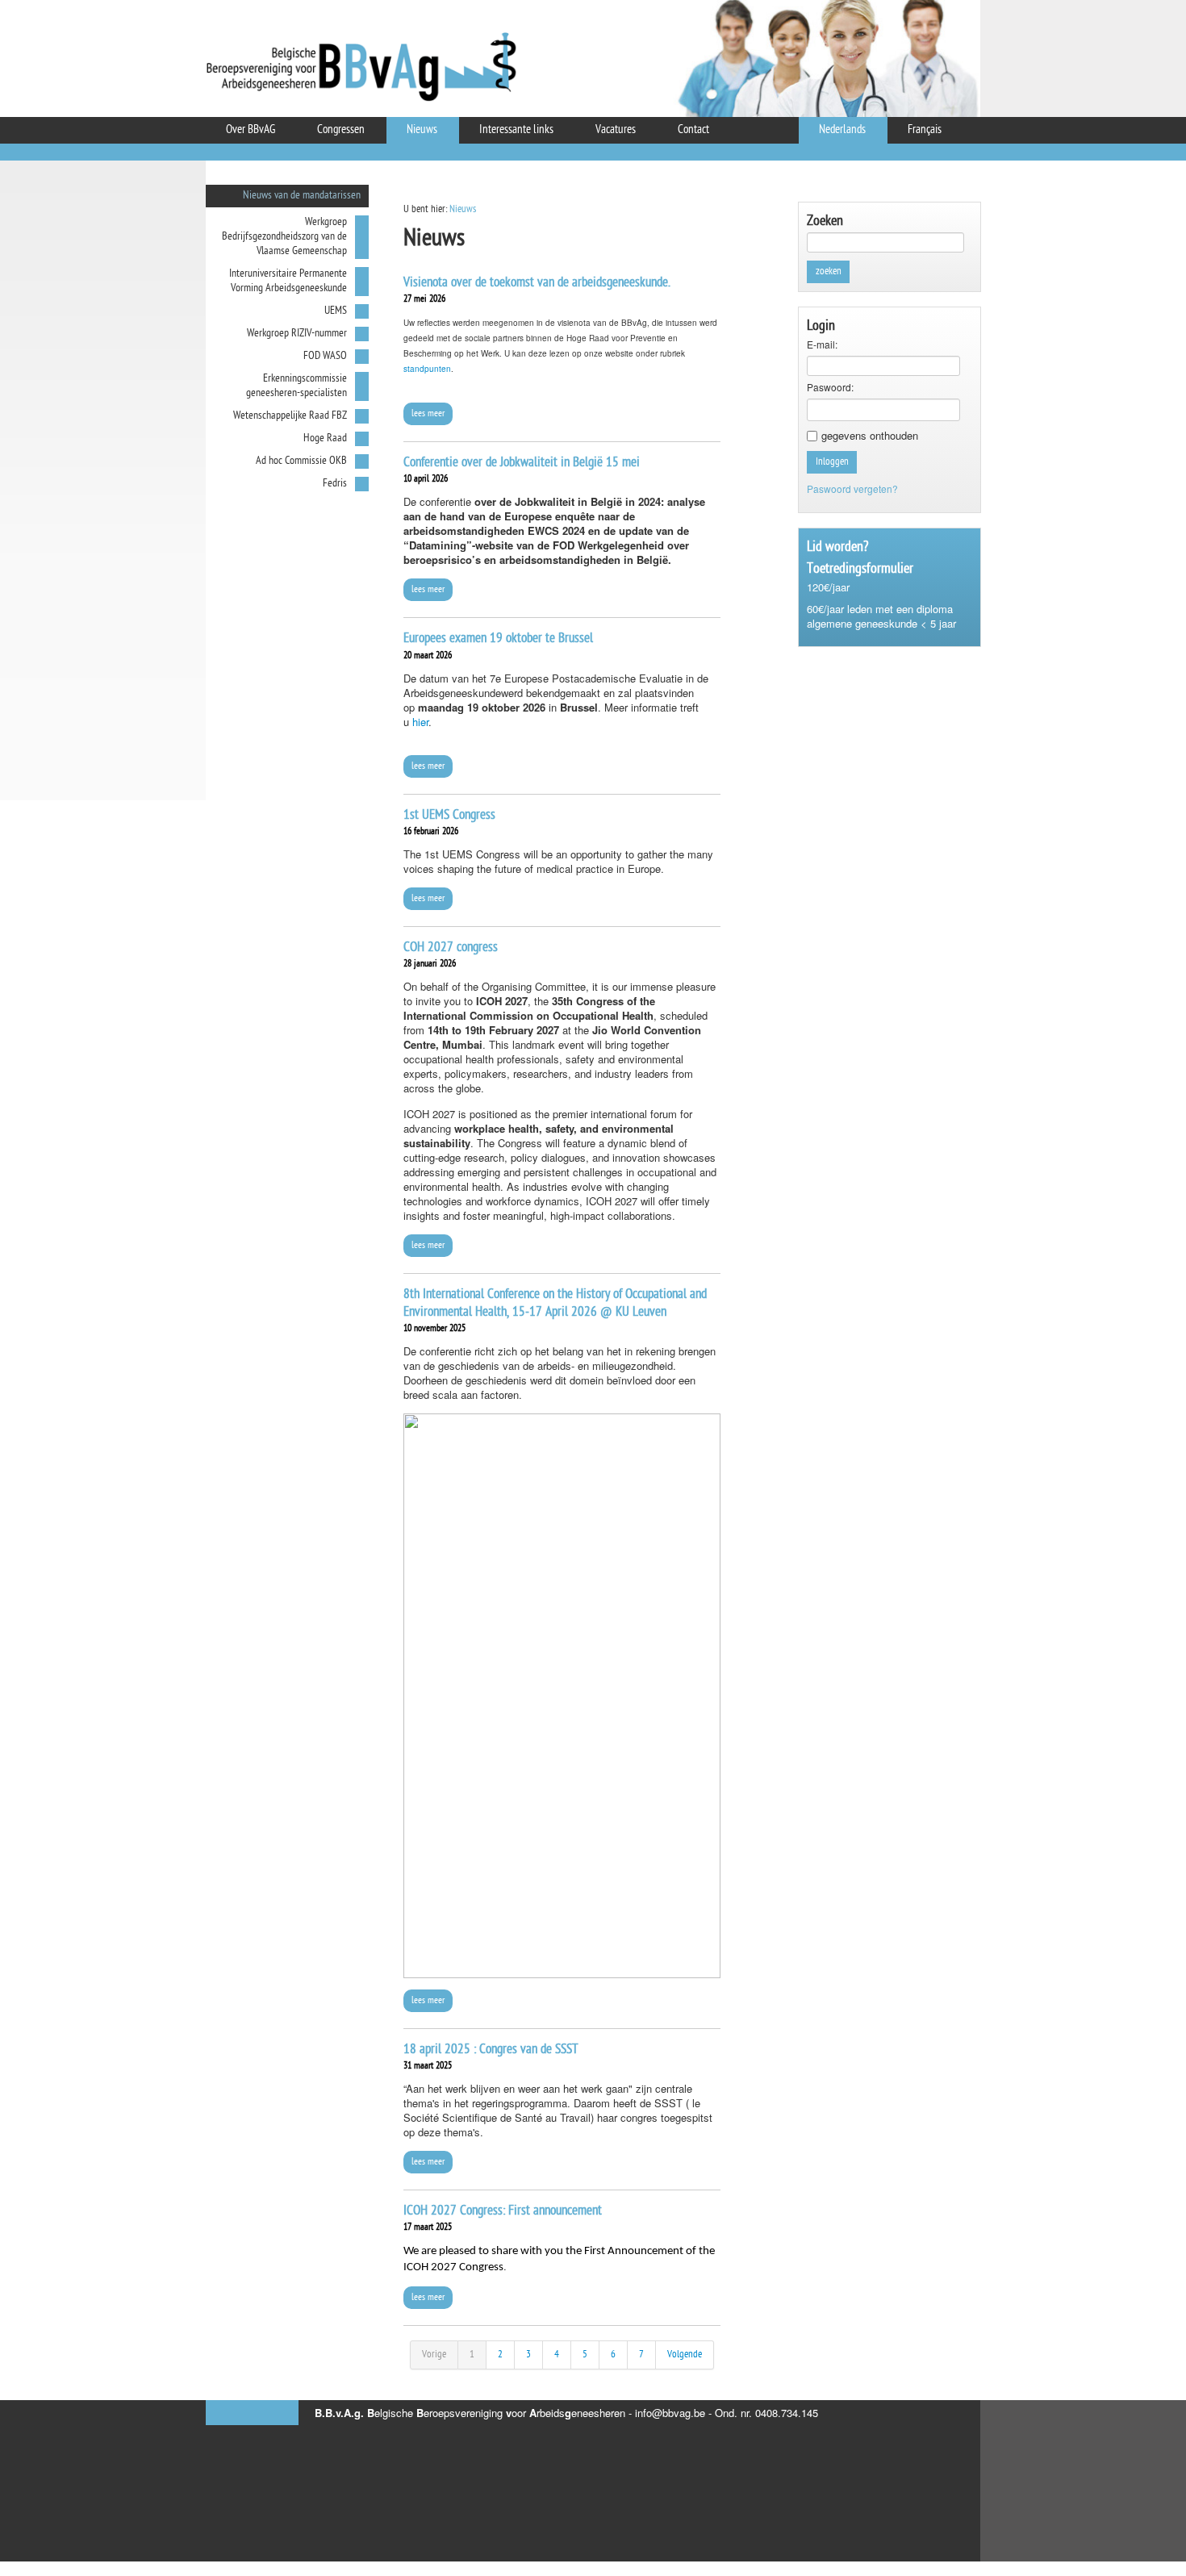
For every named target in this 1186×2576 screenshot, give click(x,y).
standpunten (427, 369)
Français (925, 130)
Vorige (434, 2355)
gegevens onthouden (870, 436)
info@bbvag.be (670, 2413)
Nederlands (842, 130)
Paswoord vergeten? (852, 488)
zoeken (829, 271)
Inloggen (832, 462)
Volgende (685, 2355)
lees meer (428, 414)
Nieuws (463, 209)
